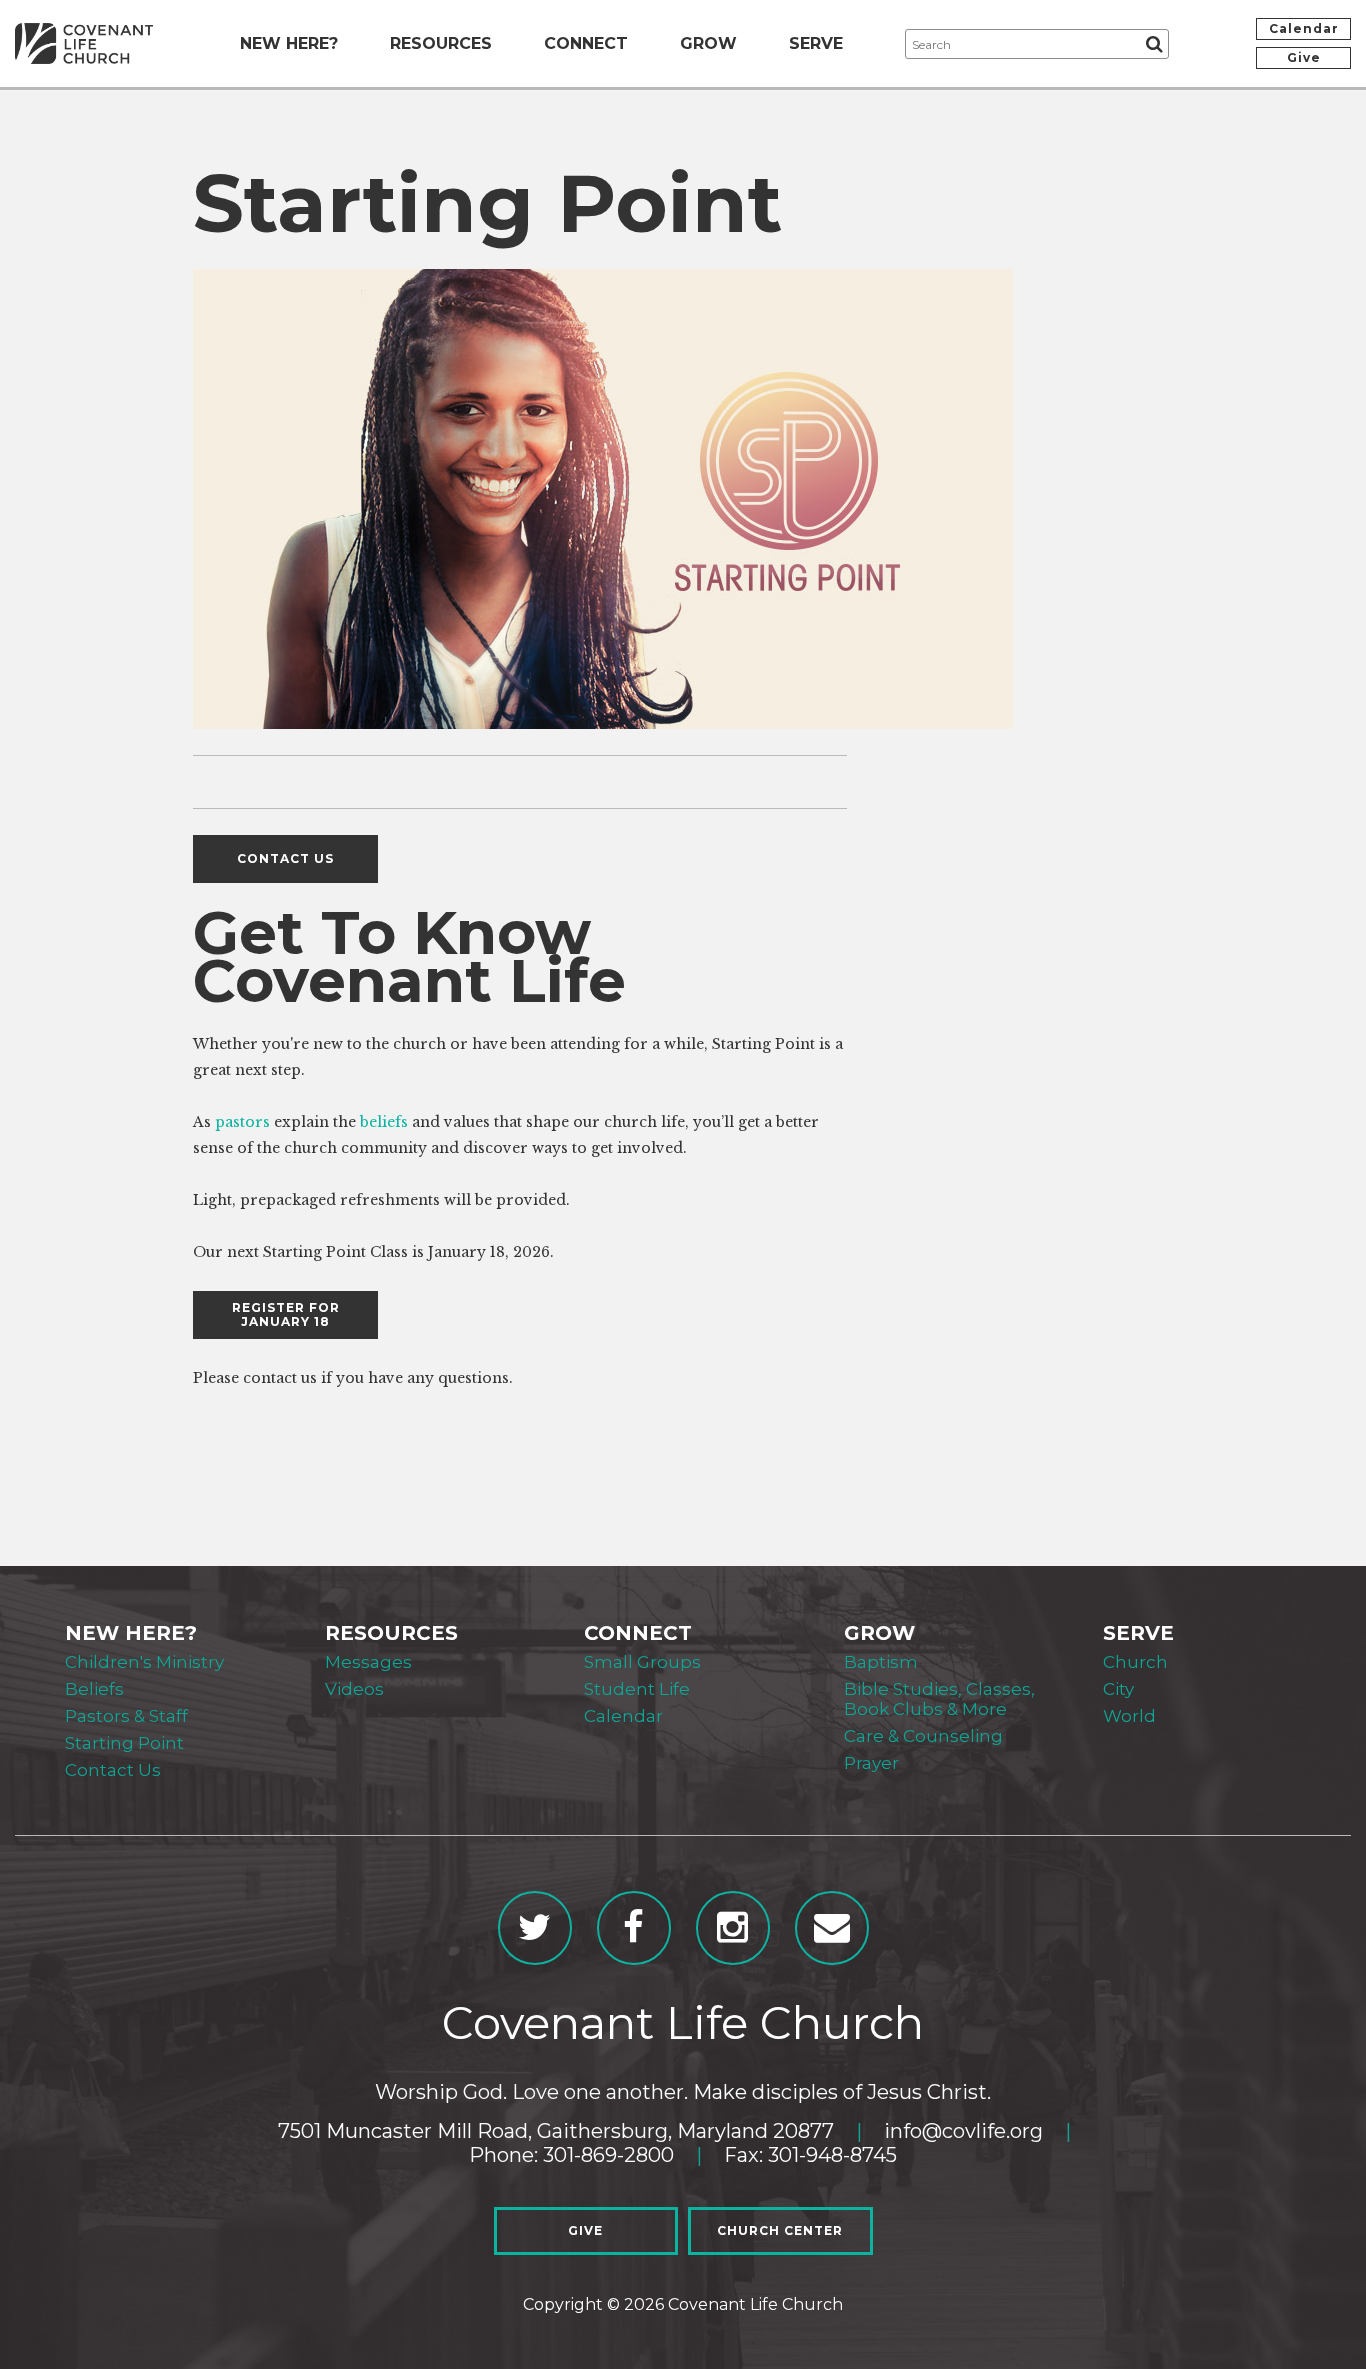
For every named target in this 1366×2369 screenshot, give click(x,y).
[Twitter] (535, 1928)
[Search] (1154, 44)
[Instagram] (733, 1928)
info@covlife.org (963, 2131)
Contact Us (113, 1770)
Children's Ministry (144, 1662)
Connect (586, 43)
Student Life (637, 1689)
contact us (285, 858)
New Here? (289, 43)
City (1118, 1689)
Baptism (881, 1662)
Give (1304, 57)
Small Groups (642, 1662)
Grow (708, 43)
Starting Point (124, 1743)
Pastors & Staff (126, 1716)
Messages (368, 1662)
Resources (441, 43)
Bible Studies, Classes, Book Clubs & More (939, 1699)
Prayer (871, 1763)
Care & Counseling (923, 1736)
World (1129, 1716)
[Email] (832, 1928)
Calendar (1304, 28)
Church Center (780, 2230)
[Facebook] (634, 1928)
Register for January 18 (286, 1314)
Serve (816, 43)
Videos (354, 1689)
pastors (242, 1122)
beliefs (384, 1122)
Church (1135, 1662)
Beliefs (94, 1689)
